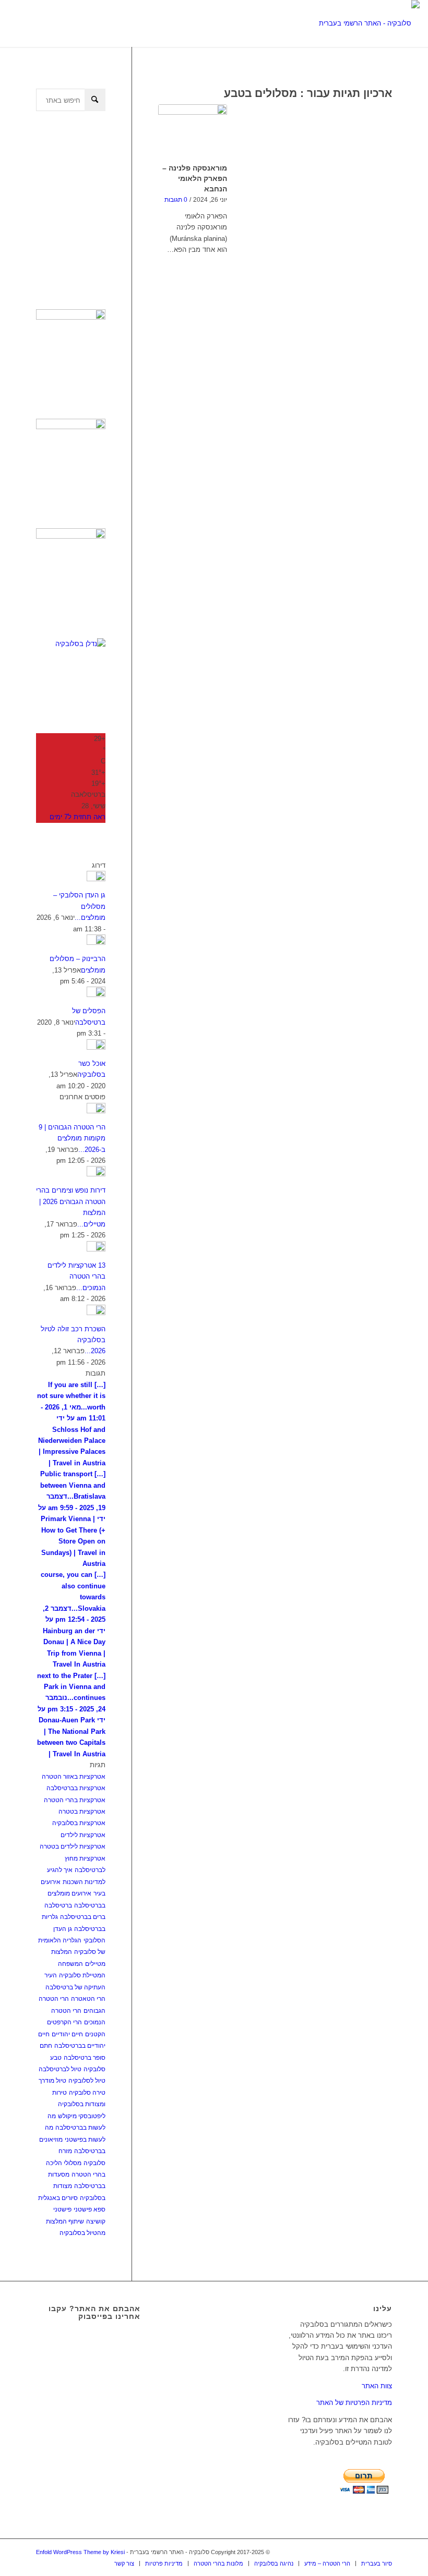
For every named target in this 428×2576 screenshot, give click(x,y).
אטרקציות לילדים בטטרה (73, 1846)
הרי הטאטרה (88, 1999)
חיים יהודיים (67, 2034)
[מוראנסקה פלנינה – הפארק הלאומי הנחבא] (192, 132)
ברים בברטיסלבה (83, 1917)
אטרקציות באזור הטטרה (74, 1777)
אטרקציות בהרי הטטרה (75, 1800)
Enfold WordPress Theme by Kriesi (80, 2552)
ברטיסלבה (58, 1905)
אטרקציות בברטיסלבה (76, 1788)
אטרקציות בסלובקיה (79, 1823)
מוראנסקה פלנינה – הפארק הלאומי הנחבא (195, 178)
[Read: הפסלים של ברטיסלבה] (96, 995)
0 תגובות (176, 199)
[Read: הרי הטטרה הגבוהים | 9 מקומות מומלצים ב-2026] (96, 1111)
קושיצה (96, 2221)
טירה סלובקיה (87, 2093)
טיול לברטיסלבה (60, 2069)
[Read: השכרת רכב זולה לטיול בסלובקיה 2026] (96, 1313)
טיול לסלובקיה (87, 2081)
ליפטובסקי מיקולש (82, 2116)
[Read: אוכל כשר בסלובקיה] (96, 1047)
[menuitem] (124, 2563)
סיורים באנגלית (58, 2198)
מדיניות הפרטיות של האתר (354, 2403)
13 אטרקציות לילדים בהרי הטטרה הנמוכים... (76, 1277)
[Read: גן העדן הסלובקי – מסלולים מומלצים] (96, 879)
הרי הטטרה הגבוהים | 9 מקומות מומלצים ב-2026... (72, 1138)
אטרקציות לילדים (83, 1835)
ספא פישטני (90, 2209)
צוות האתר (377, 2386)
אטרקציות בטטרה (82, 1812)
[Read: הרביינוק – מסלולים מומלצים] (96, 943)
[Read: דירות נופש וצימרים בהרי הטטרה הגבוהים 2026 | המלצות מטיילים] (96, 1174)
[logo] (369, 23)
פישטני (62, 2209)
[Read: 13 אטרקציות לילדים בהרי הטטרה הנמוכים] (96, 1249)
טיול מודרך (52, 2081)
